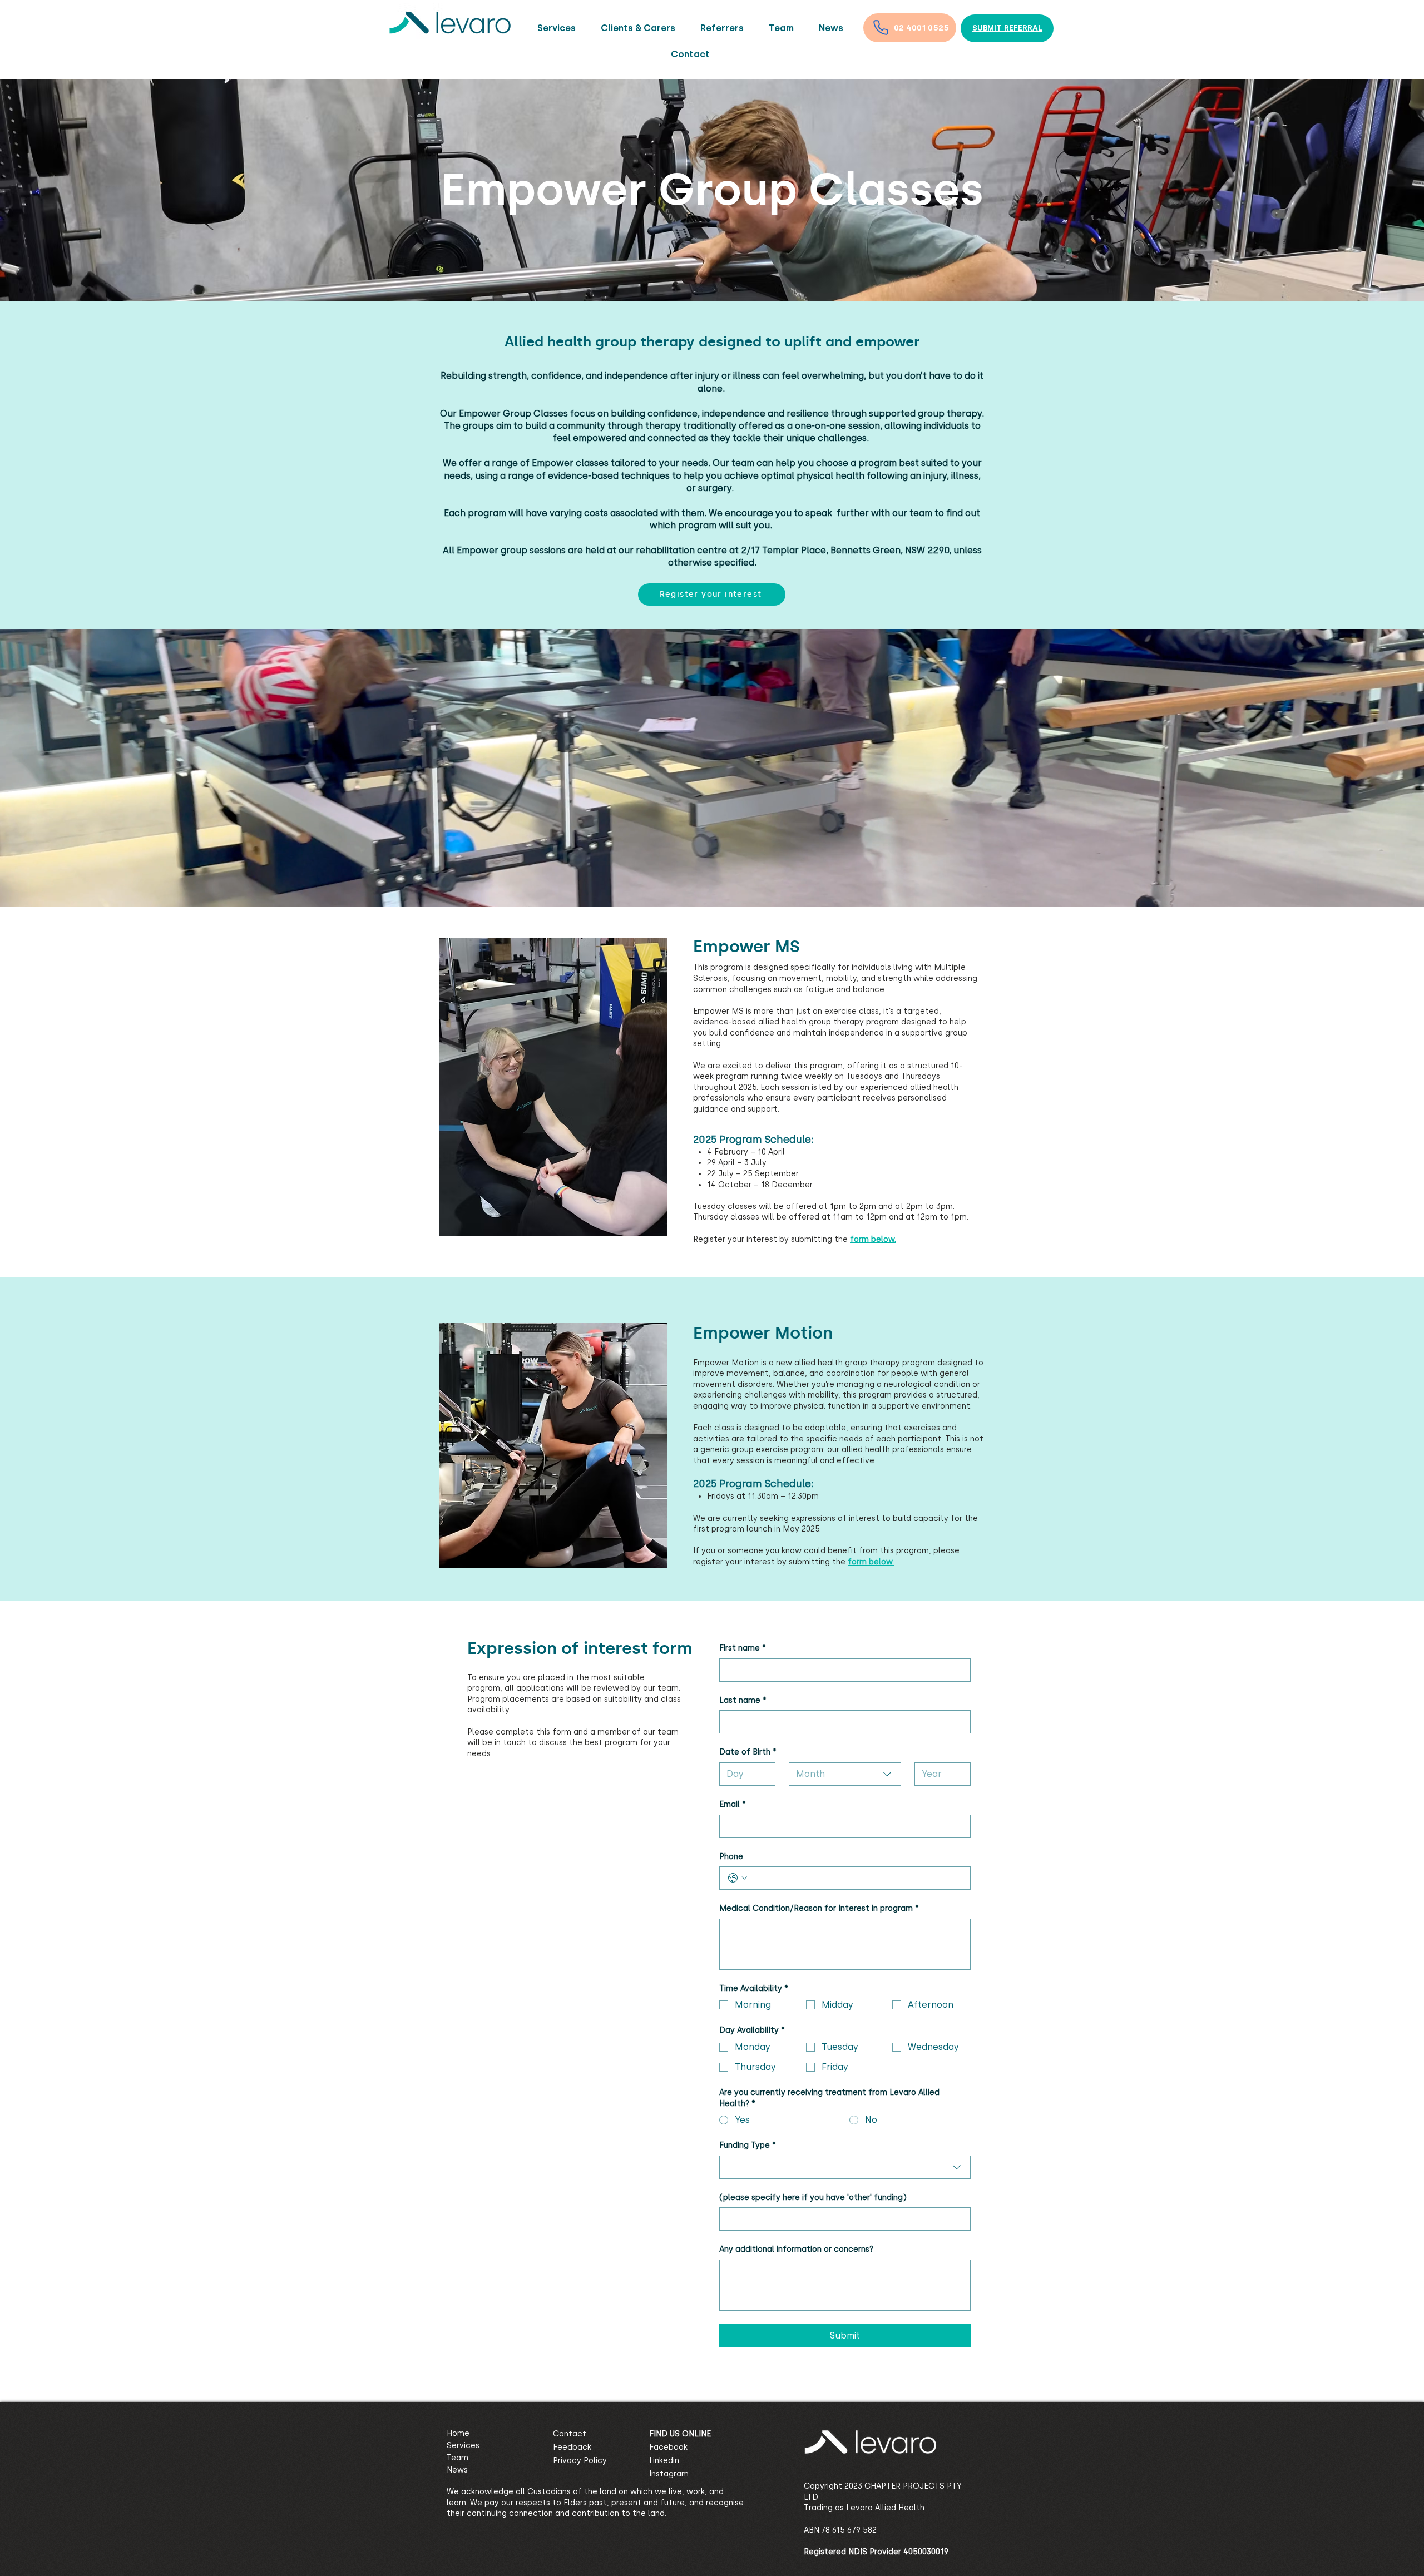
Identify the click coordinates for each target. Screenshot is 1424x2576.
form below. (871, 1562)
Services (463, 2446)
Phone (731, 1857)
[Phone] (881, 27)
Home (458, 2433)
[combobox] (845, 1774)
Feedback (572, 2447)
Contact (570, 2434)
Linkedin (664, 2461)
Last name (743, 1700)
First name (743, 1648)
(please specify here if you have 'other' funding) (813, 2198)
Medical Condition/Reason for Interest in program (819, 1908)
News (457, 2470)
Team (458, 2458)
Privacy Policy (580, 2461)
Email (733, 1804)
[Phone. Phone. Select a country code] (738, 1878)
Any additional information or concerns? (796, 2249)
